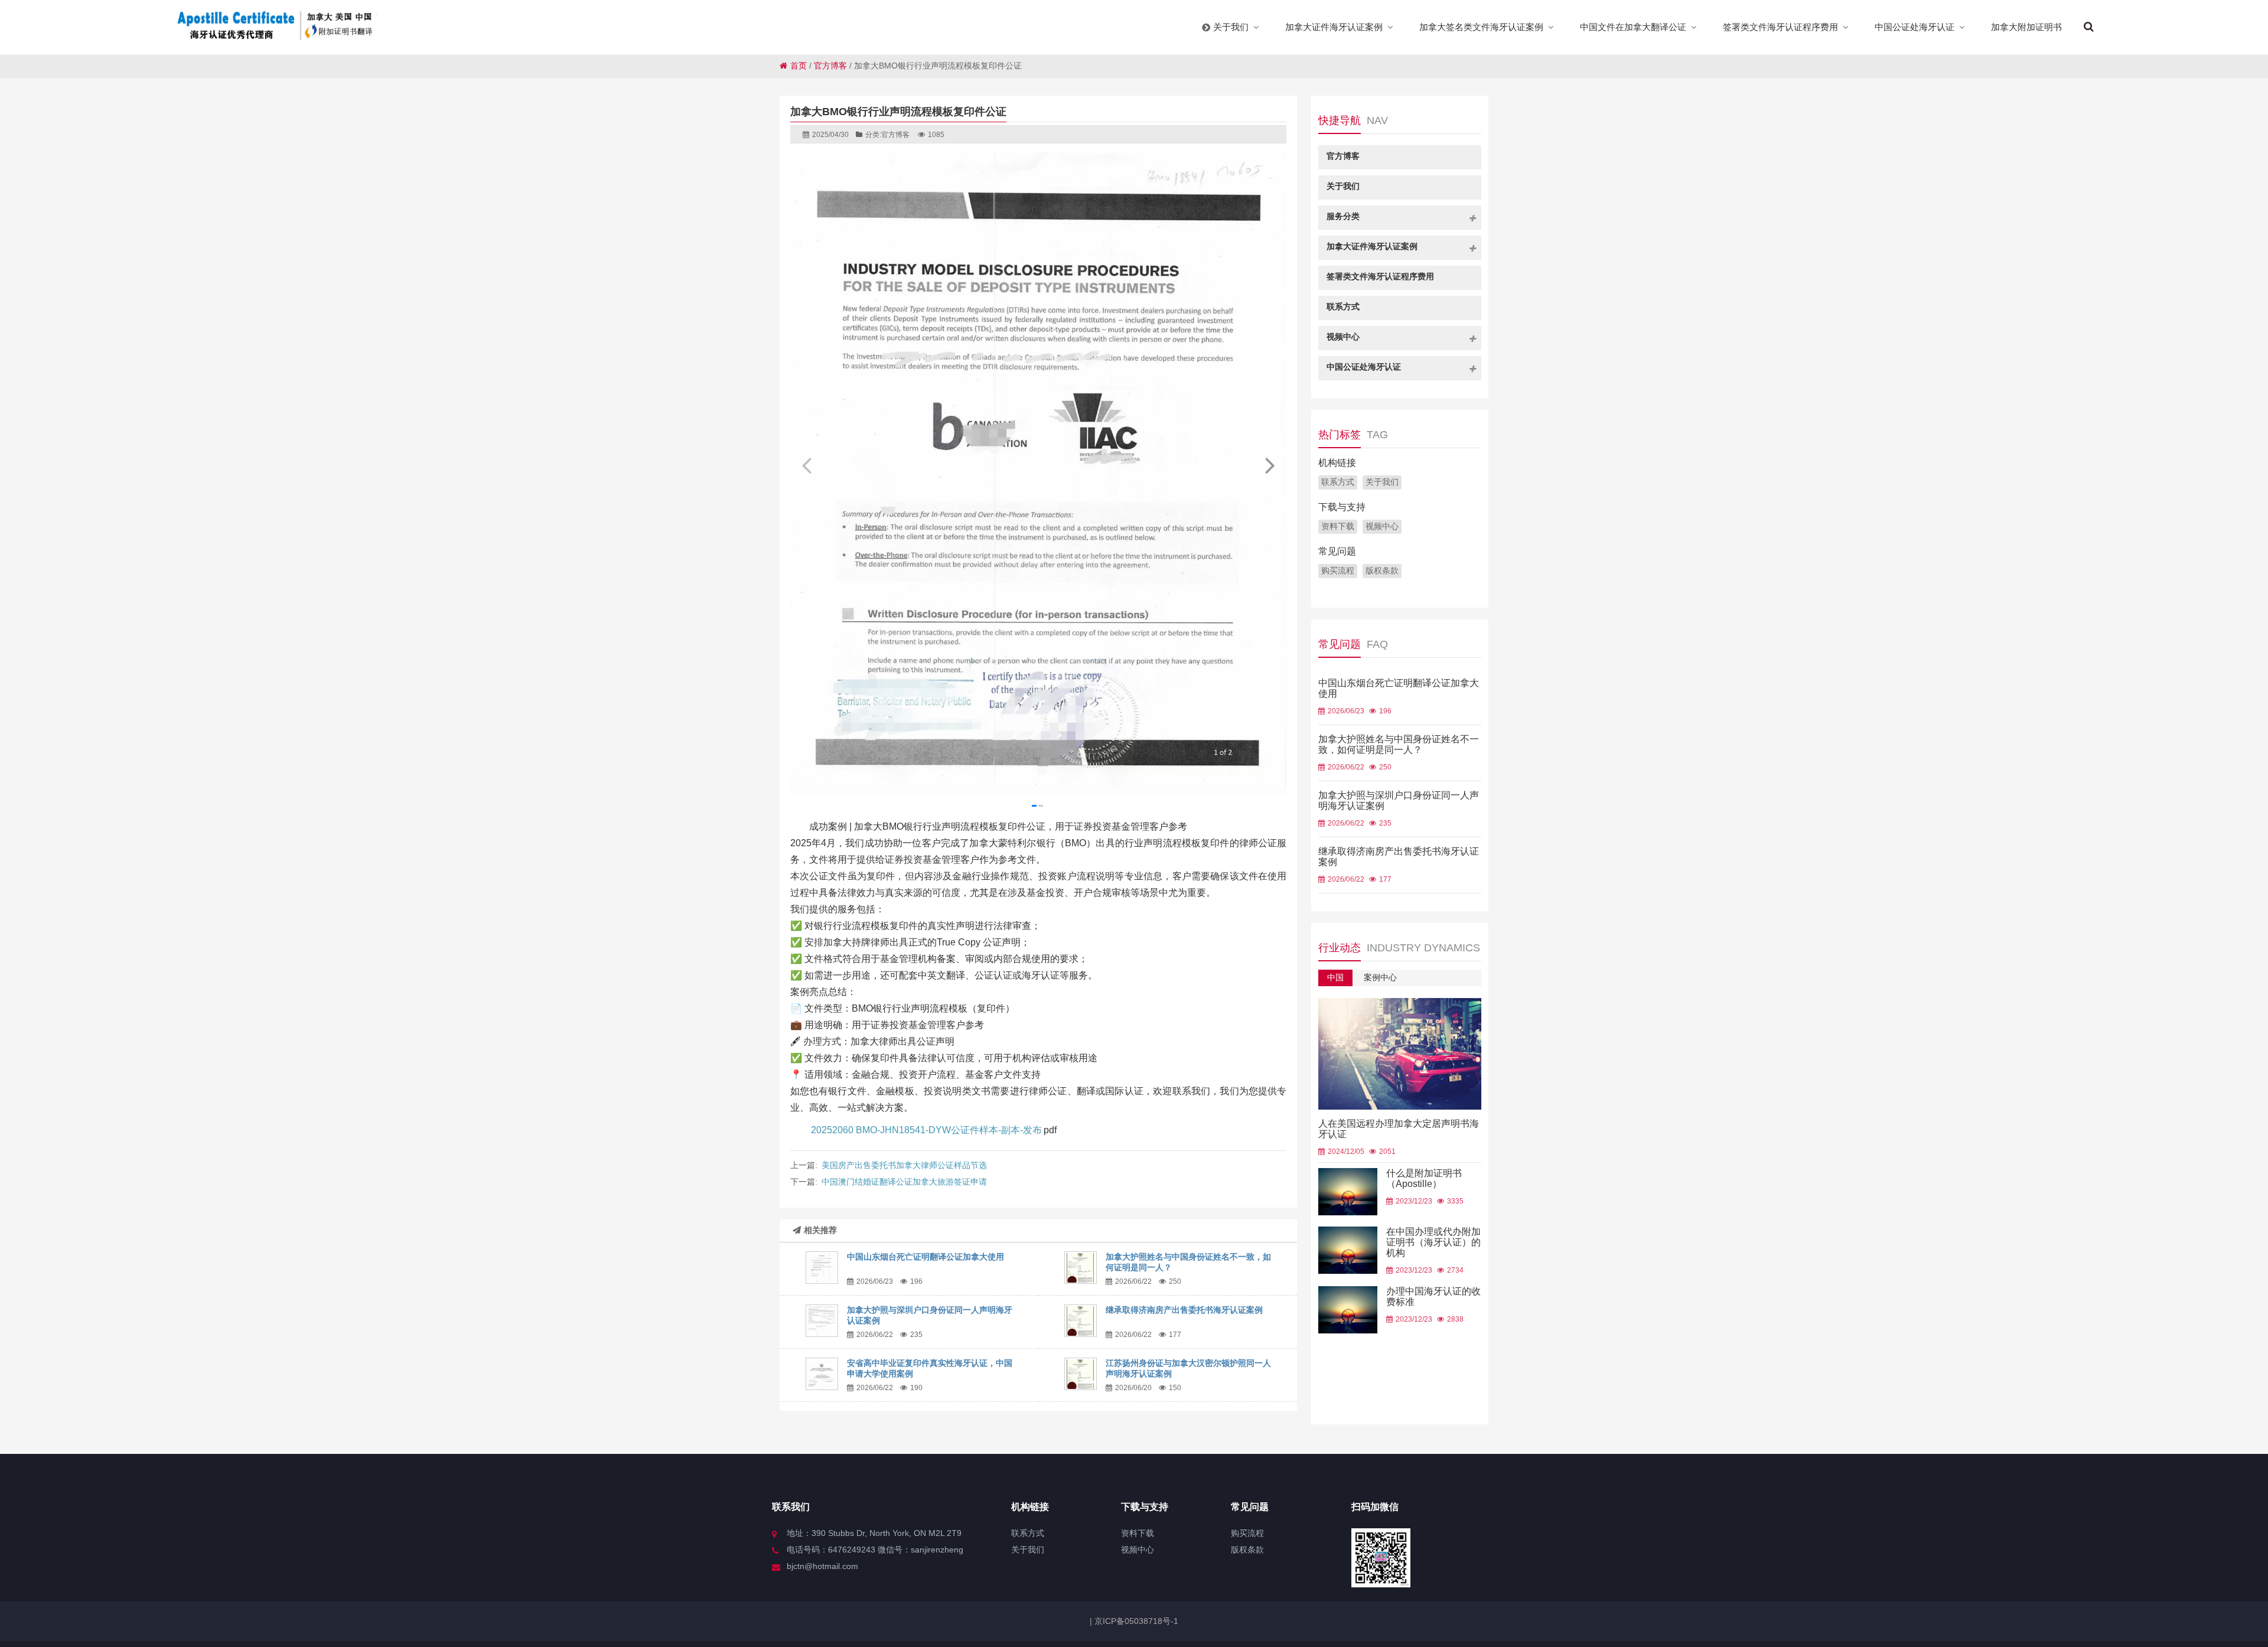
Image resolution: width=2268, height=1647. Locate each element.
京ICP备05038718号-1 (1135, 1621)
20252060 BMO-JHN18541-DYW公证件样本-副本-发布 (926, 1130)
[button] (1270, 465)
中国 (1335, 977)
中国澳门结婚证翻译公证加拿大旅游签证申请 (904, 1182)
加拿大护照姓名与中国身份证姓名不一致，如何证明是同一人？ (1399, 744)
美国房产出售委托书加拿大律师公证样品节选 (904, 1165)
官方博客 (830, 66)
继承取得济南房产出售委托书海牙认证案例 (1184, 1310)
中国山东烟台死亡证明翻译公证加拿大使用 (926, 1257)
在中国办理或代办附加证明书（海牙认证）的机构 (1433, 1242)
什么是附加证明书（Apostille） (1424, 1178)
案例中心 (1380, 977)
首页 (799, 66)
